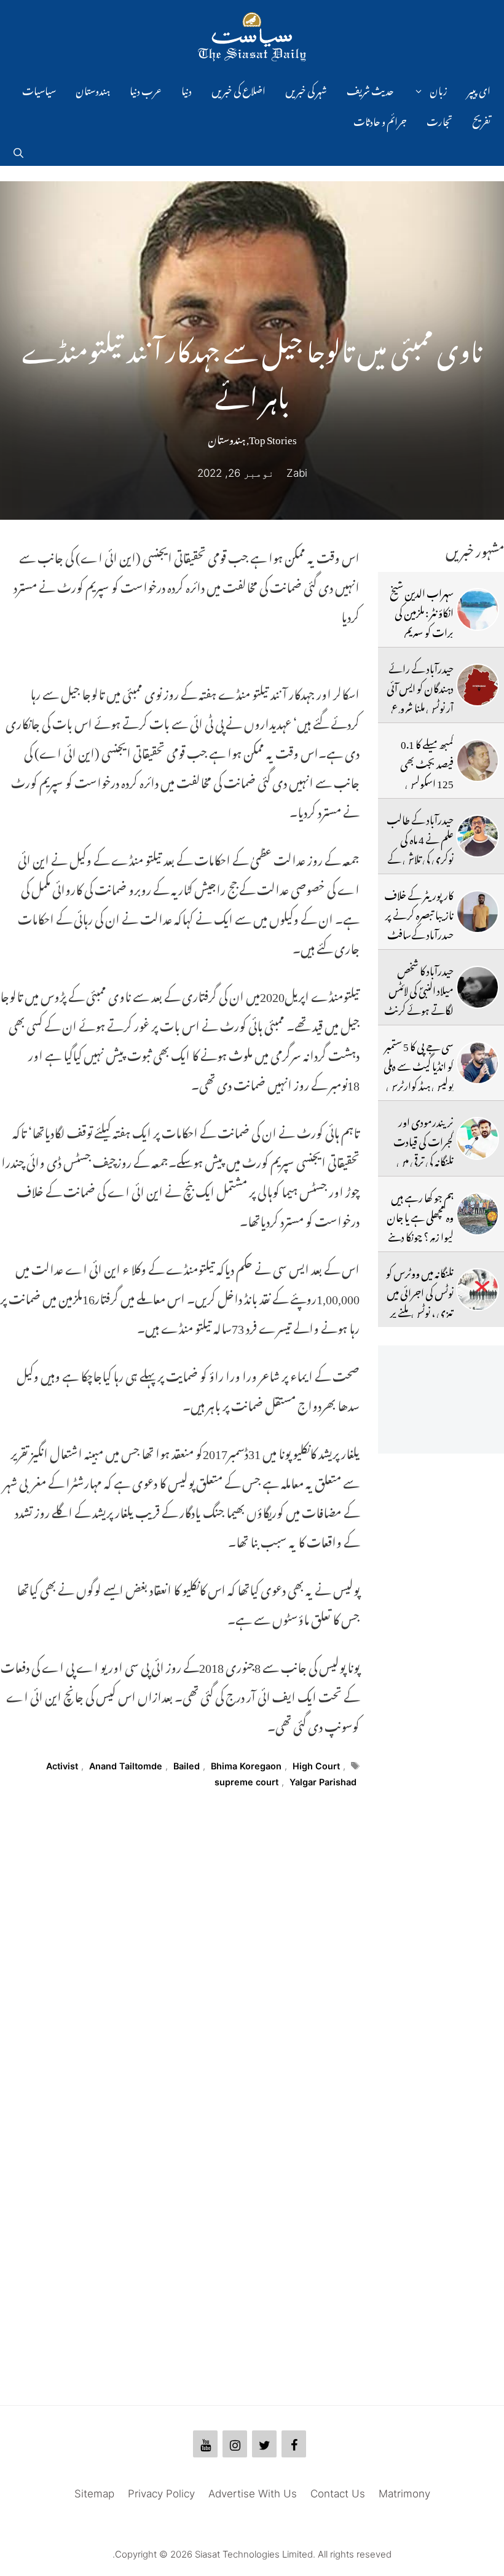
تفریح (481, 120)
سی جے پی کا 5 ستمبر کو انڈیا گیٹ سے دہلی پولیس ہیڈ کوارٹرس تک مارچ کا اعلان (419, 1074)
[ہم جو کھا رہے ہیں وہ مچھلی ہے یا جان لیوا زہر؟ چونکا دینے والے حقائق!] (478, 1214)
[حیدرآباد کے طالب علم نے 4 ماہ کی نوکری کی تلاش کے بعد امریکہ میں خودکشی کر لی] (478, 836)
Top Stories (273, 437)
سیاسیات (39, 89)
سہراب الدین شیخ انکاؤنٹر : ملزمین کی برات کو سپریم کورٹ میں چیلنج (422, 621)
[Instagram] (235, 2444)
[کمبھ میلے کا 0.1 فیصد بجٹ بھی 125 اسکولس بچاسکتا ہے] (478, 761)
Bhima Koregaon (246, 1766)
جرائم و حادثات (380, 120)
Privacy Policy (161, 2494)
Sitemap (94, 2494)
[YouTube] (205, 2444)
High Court (316, 1766)
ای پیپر (479, 89)
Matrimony (404, 2494)
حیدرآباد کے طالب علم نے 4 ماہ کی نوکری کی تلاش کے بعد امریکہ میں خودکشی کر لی (419, 857)
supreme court (246, 1782)
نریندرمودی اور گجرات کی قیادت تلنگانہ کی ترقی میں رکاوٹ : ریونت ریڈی (423, 1160)
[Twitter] (264, 2444)
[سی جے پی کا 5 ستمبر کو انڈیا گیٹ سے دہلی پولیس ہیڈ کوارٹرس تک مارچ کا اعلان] (478, 1063)
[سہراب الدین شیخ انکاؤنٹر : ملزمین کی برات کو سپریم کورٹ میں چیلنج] (478, 609)
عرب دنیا (146, 89)
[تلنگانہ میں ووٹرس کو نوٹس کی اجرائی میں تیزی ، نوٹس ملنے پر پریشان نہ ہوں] (478, 1290)
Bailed (187, 1766)
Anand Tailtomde (126, 1766)
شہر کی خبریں (306, 89)
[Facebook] (294, 2444)
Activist (62, 1766)
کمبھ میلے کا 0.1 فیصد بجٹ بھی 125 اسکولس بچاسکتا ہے (427, 772)
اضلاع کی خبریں (238, 89)
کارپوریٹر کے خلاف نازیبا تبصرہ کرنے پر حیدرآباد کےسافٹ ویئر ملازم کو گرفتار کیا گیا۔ (419, 933)
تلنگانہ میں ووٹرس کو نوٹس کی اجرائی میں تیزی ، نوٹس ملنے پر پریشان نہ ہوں (420, 1301)
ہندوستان (93, 89)
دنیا (187, 89)
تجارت (439, 120)
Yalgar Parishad (323, 1782)
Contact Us (338, 2494)
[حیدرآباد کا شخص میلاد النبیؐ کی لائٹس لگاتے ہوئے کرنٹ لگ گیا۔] (478, 987)
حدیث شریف (370, 89)
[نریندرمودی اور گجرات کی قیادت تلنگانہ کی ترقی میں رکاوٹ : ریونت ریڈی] (478, 1138)
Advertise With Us (253, 2494)
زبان (439, 89)
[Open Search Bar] (18, 151)
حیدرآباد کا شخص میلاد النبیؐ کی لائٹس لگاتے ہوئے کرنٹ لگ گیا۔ (419, 999)
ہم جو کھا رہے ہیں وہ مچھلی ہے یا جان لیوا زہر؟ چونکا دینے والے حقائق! (420, 1225)
